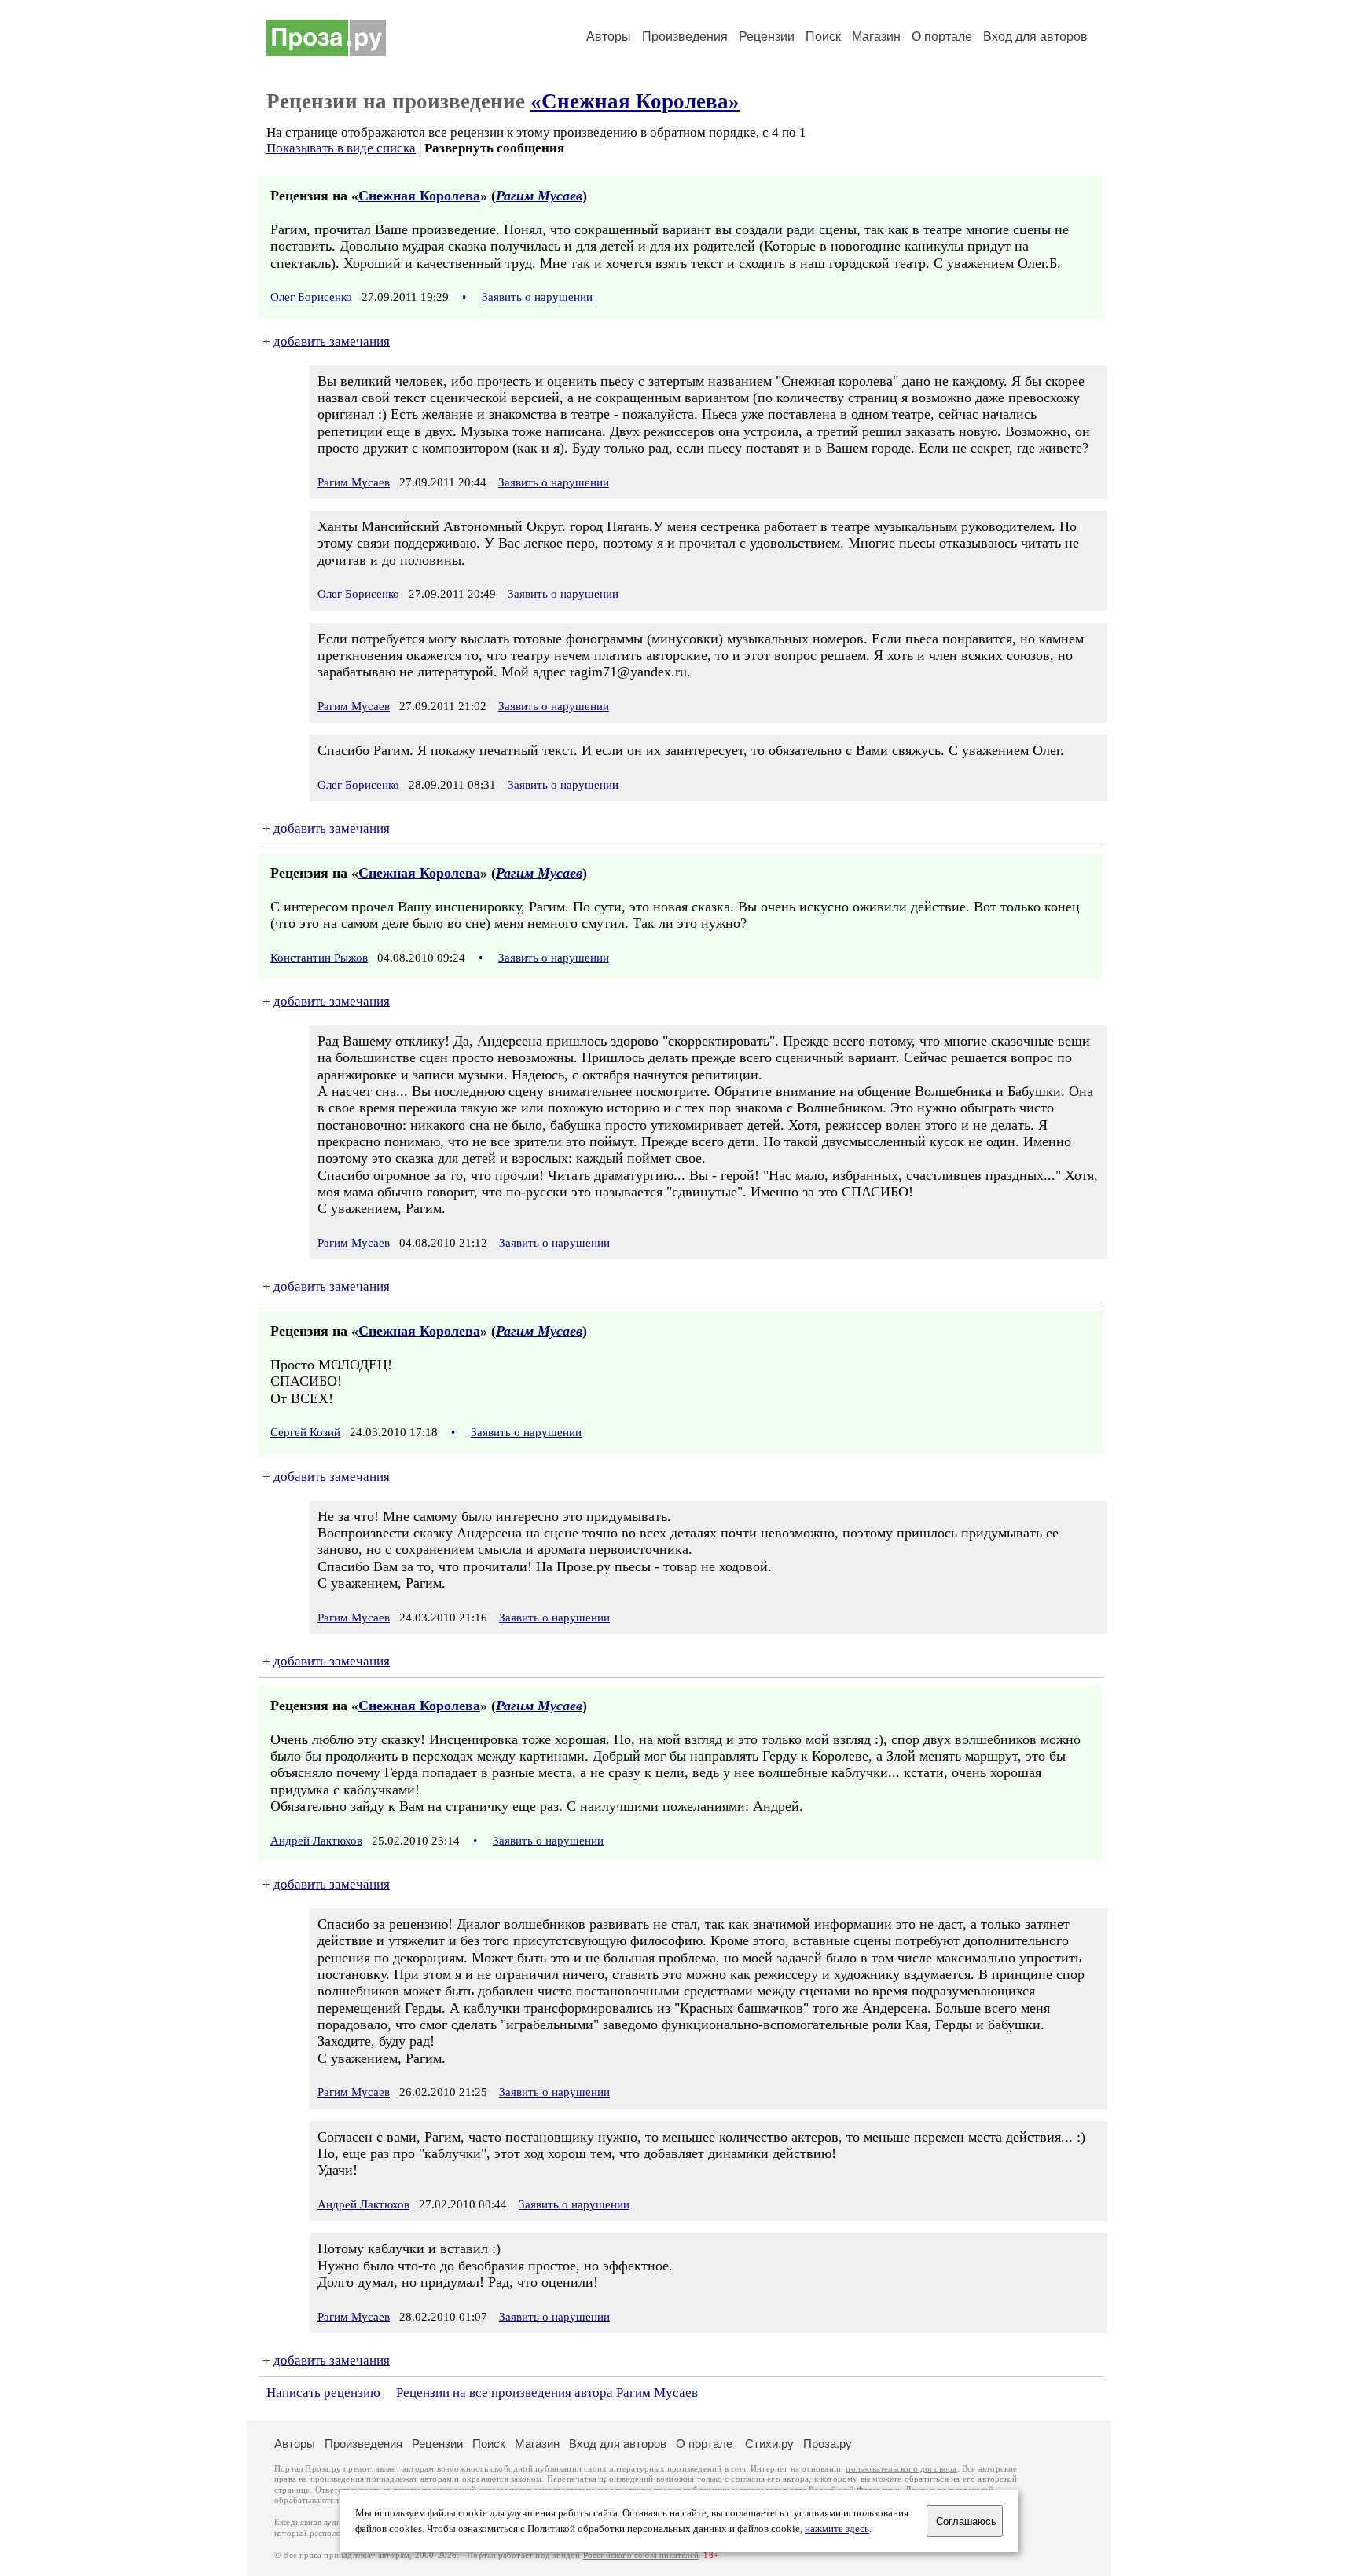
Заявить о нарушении (537, 297)
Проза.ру (828, 2444)
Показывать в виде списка (341, 148)
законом (526, 2479)
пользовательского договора (901, 2469)
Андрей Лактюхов (316, 1841)
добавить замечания (332, 341)
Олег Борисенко (311, 297)
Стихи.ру (769, 2444)
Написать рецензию (323, 2393)
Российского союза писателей (641, 2555)
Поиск (823, 37)
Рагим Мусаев (539, 196)
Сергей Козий (305, 1432)
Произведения (685, 37)
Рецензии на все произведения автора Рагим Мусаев (547, 2393)
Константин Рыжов (319, 958)
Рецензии (767, 37)
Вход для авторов (1035, 37)
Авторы (609, 37)
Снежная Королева (419, 196)
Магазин (876, 37)
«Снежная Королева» (635, 101)
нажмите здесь (837, 2529)
